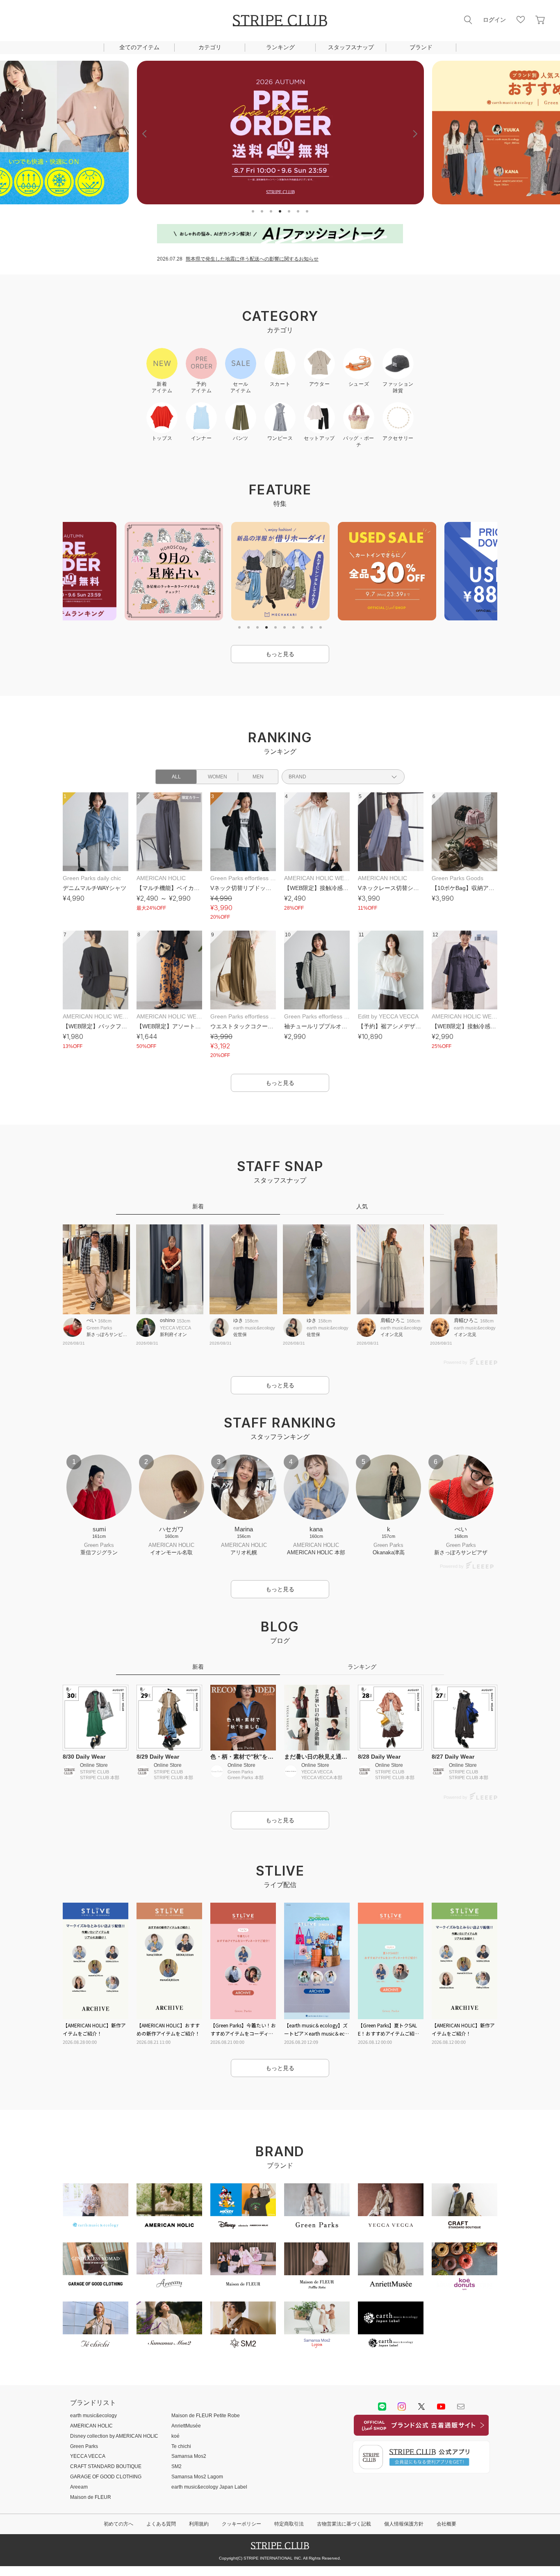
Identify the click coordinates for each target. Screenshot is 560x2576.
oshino (167, 1320)
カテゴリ (210, 47)
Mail (461, 2407)
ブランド (421, 47)
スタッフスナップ (351, 47)
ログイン (494, 20)
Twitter (421, 2407)
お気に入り (521, 20)
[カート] (540, 20)
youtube (441, 2407)
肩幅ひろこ (393, 1320)
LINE (382, 2407)
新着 (198, 1206)
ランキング (280, 47)
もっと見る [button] (280, 654)
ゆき (238, 1320)
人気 (362, 1206)
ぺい (91, 1320)
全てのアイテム (139, 47)
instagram (402, 2407)
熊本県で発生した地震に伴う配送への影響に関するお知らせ (252, 259)
